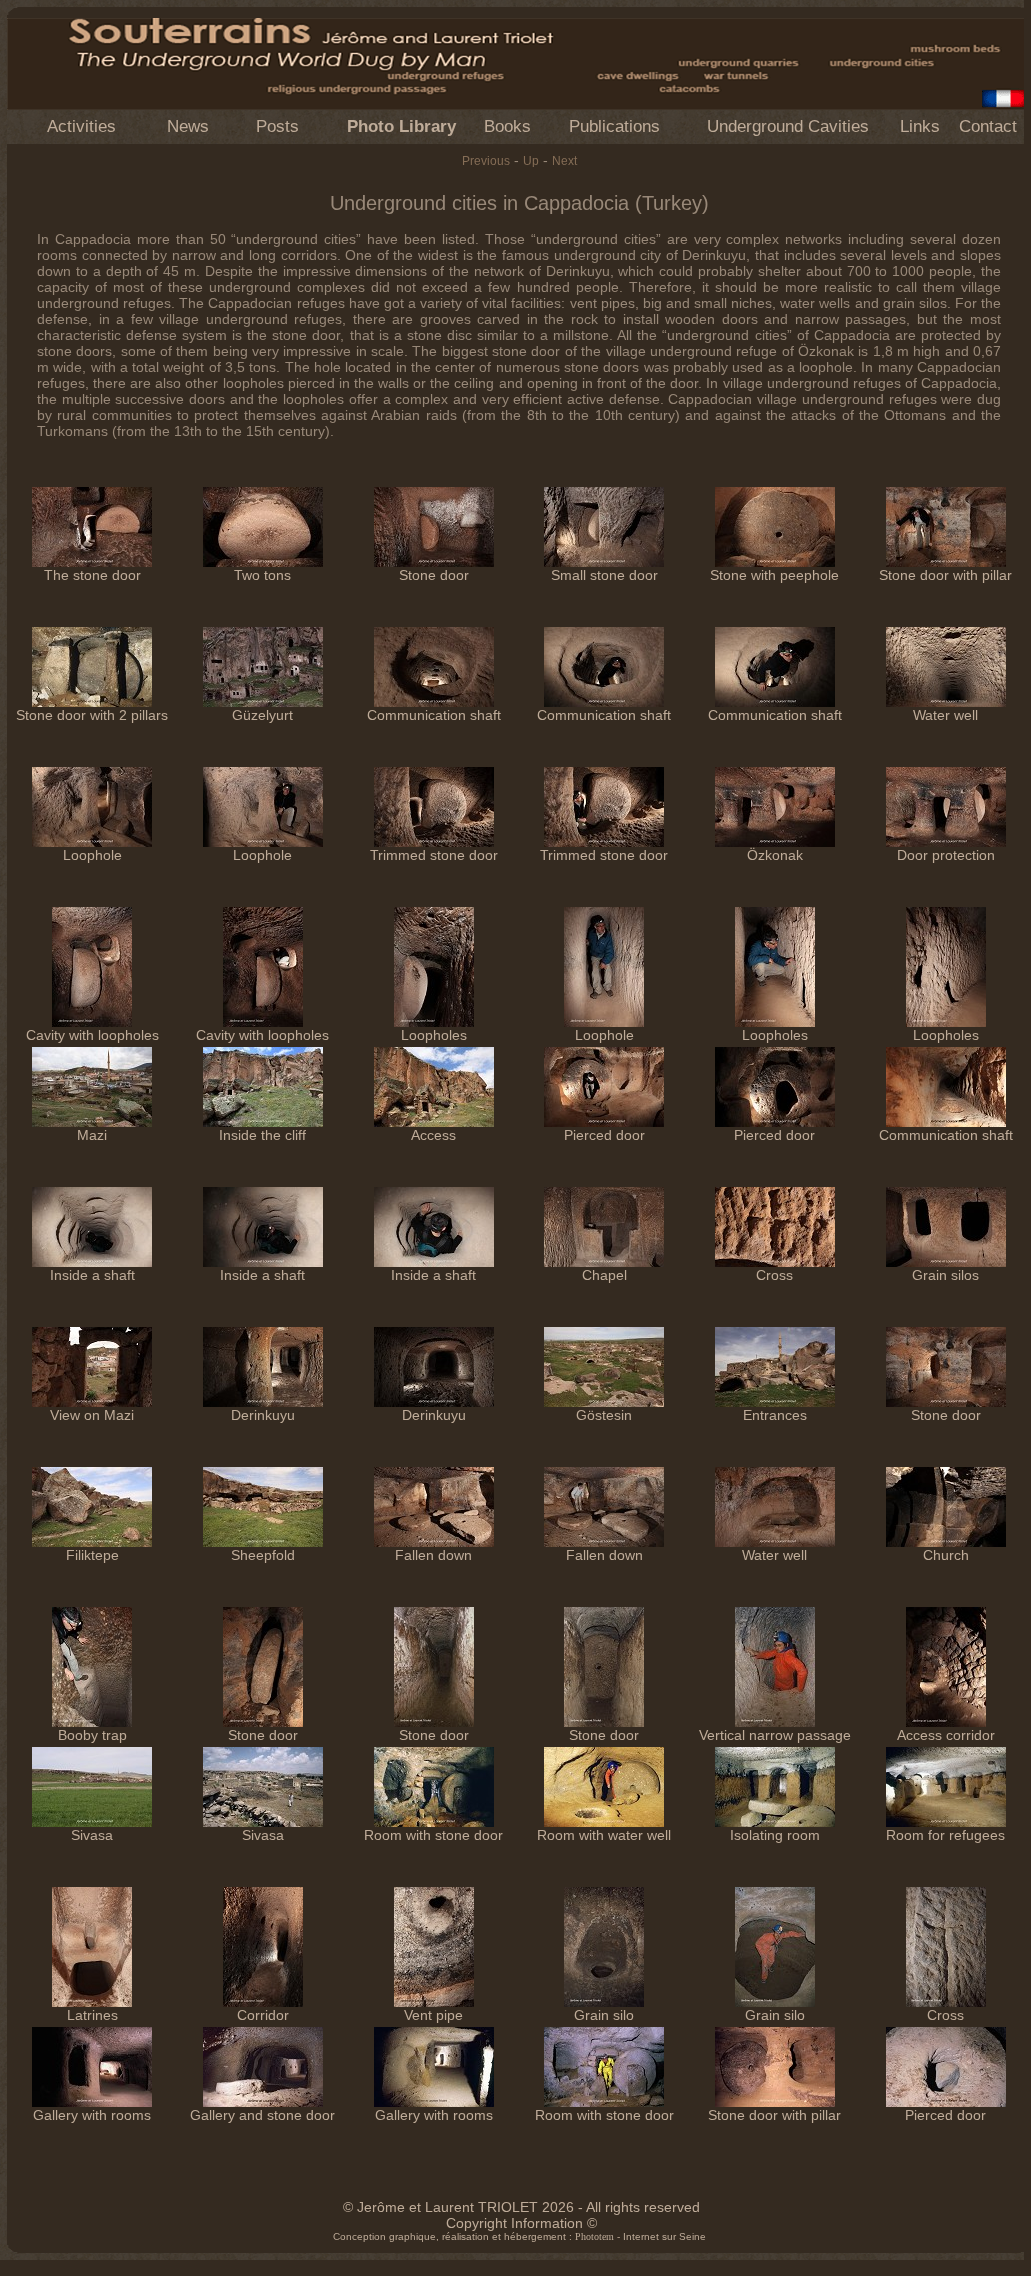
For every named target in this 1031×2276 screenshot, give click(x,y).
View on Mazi (92, 1415)
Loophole (92, 855)
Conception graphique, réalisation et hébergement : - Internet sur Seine (519, 2236)
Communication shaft (434, 715)
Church (946, 1555)
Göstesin (604, 1415)
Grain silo (604, 2015)
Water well (945, 715)
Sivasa (92, 1835)
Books (507, 126)
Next (564, 161)
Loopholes (434, 1035)
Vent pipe (433, 2015)
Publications (614, 126)
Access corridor (946, 1735)
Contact (988, 126)
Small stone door (604, 575)
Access (433, 1135)
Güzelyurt (262, 715)
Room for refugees (945, 1835)
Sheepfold (263, 1555)
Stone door (434, 575)
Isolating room (775, 1835)
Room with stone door (433, 1835)
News (188, 126)
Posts (277, 126)
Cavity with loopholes (92, 1035)
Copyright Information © (521, 2223)
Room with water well (604, 1835)
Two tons (262, 575)
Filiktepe (92, 1555)
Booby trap (92, 1735)
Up (531, 161)
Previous (486, 161)
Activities (81, 126)
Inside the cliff (262, 1135)
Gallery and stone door (262, 2115)
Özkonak (775, 855)
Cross (774, 1275)
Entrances (775, 1415)
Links (920, 126)
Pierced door (604, 1135)
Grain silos (945, 1275)
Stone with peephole (774, 575)
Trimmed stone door (434, 855)
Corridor (263, 2015)
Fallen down (433, 1555)
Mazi (92, 1135)
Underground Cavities (788, 126)
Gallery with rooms (92, 2115)
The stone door (92, 575)
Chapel (604, 1275)
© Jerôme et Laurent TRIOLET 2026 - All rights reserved (521, 2207)
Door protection (946, 855)
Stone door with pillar (945, 575)
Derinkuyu (263, 1415)
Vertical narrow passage (775, 1735)
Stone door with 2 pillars (92, 715)
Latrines (92, 2015)
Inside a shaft (92, 1275)
